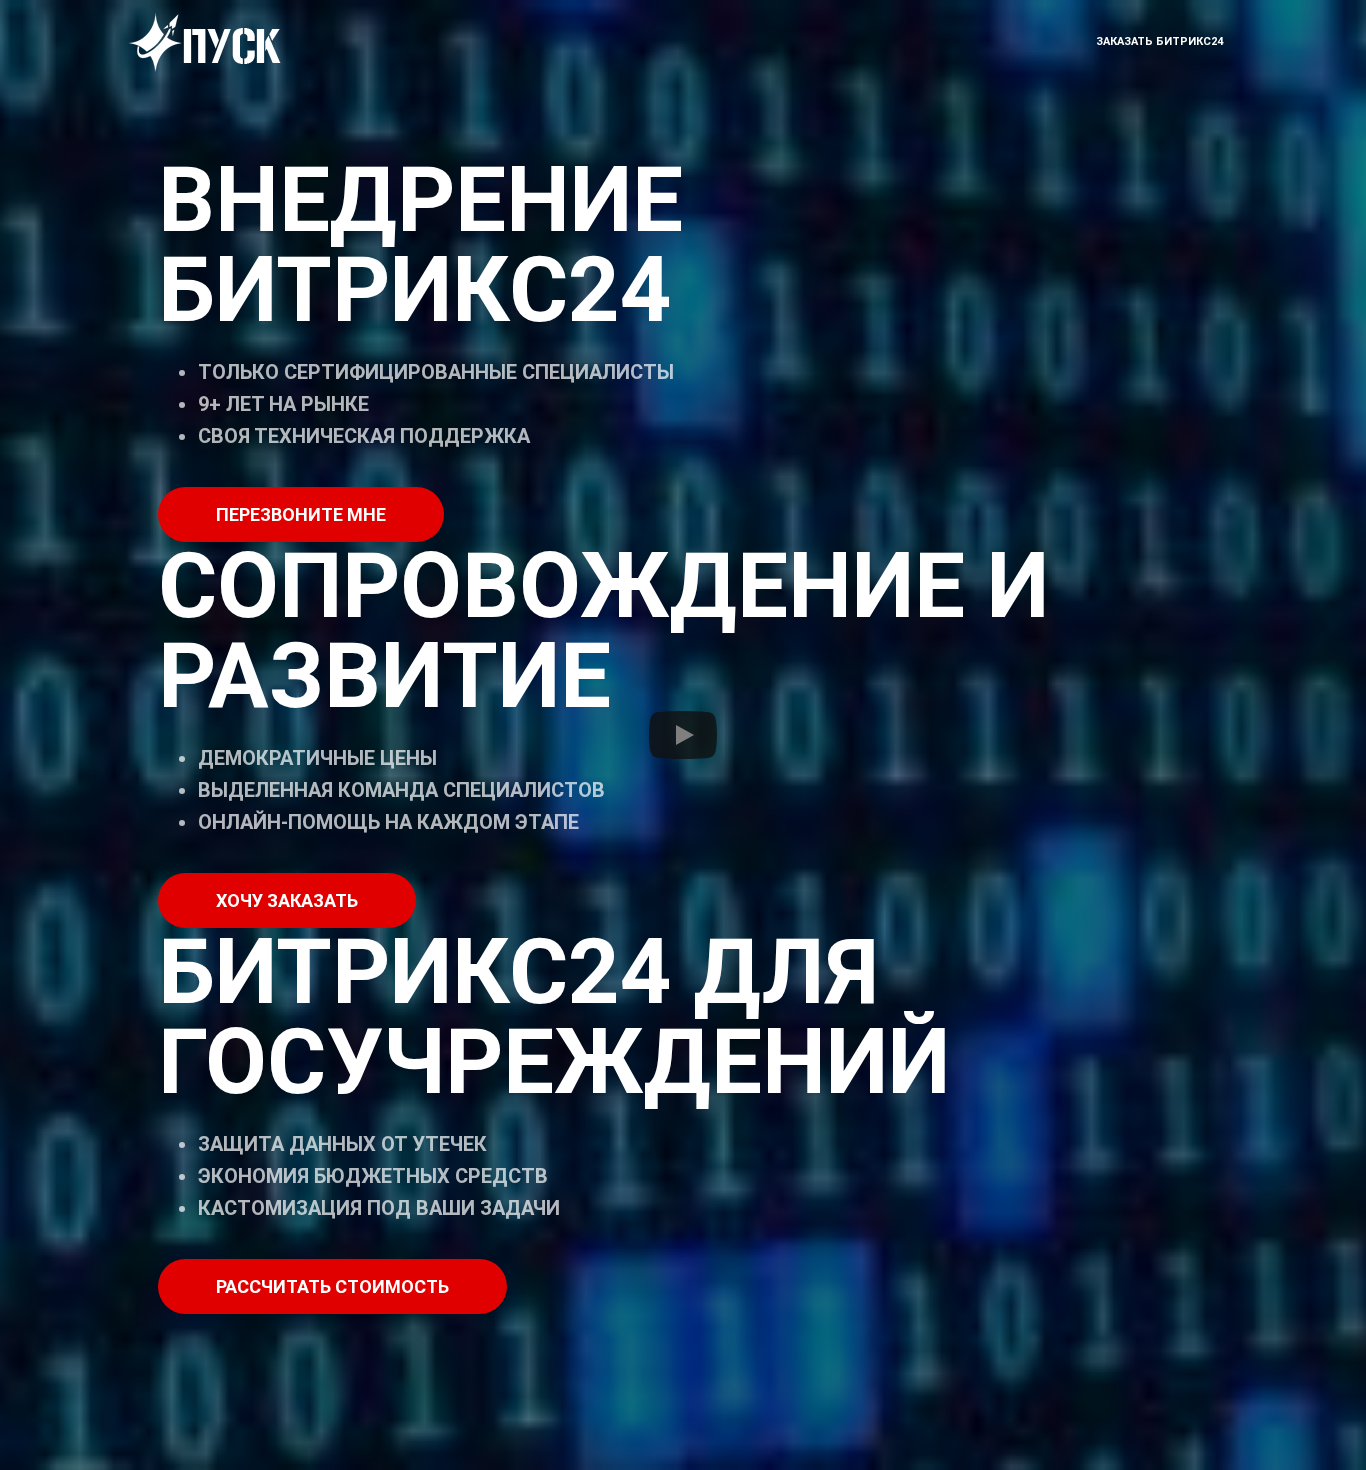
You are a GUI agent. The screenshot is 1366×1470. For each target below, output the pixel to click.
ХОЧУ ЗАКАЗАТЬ (287, 900)
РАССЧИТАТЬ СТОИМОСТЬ (332, 1286)
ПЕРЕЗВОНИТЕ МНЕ (301, 514)
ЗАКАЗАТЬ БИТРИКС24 (1159, 41)
